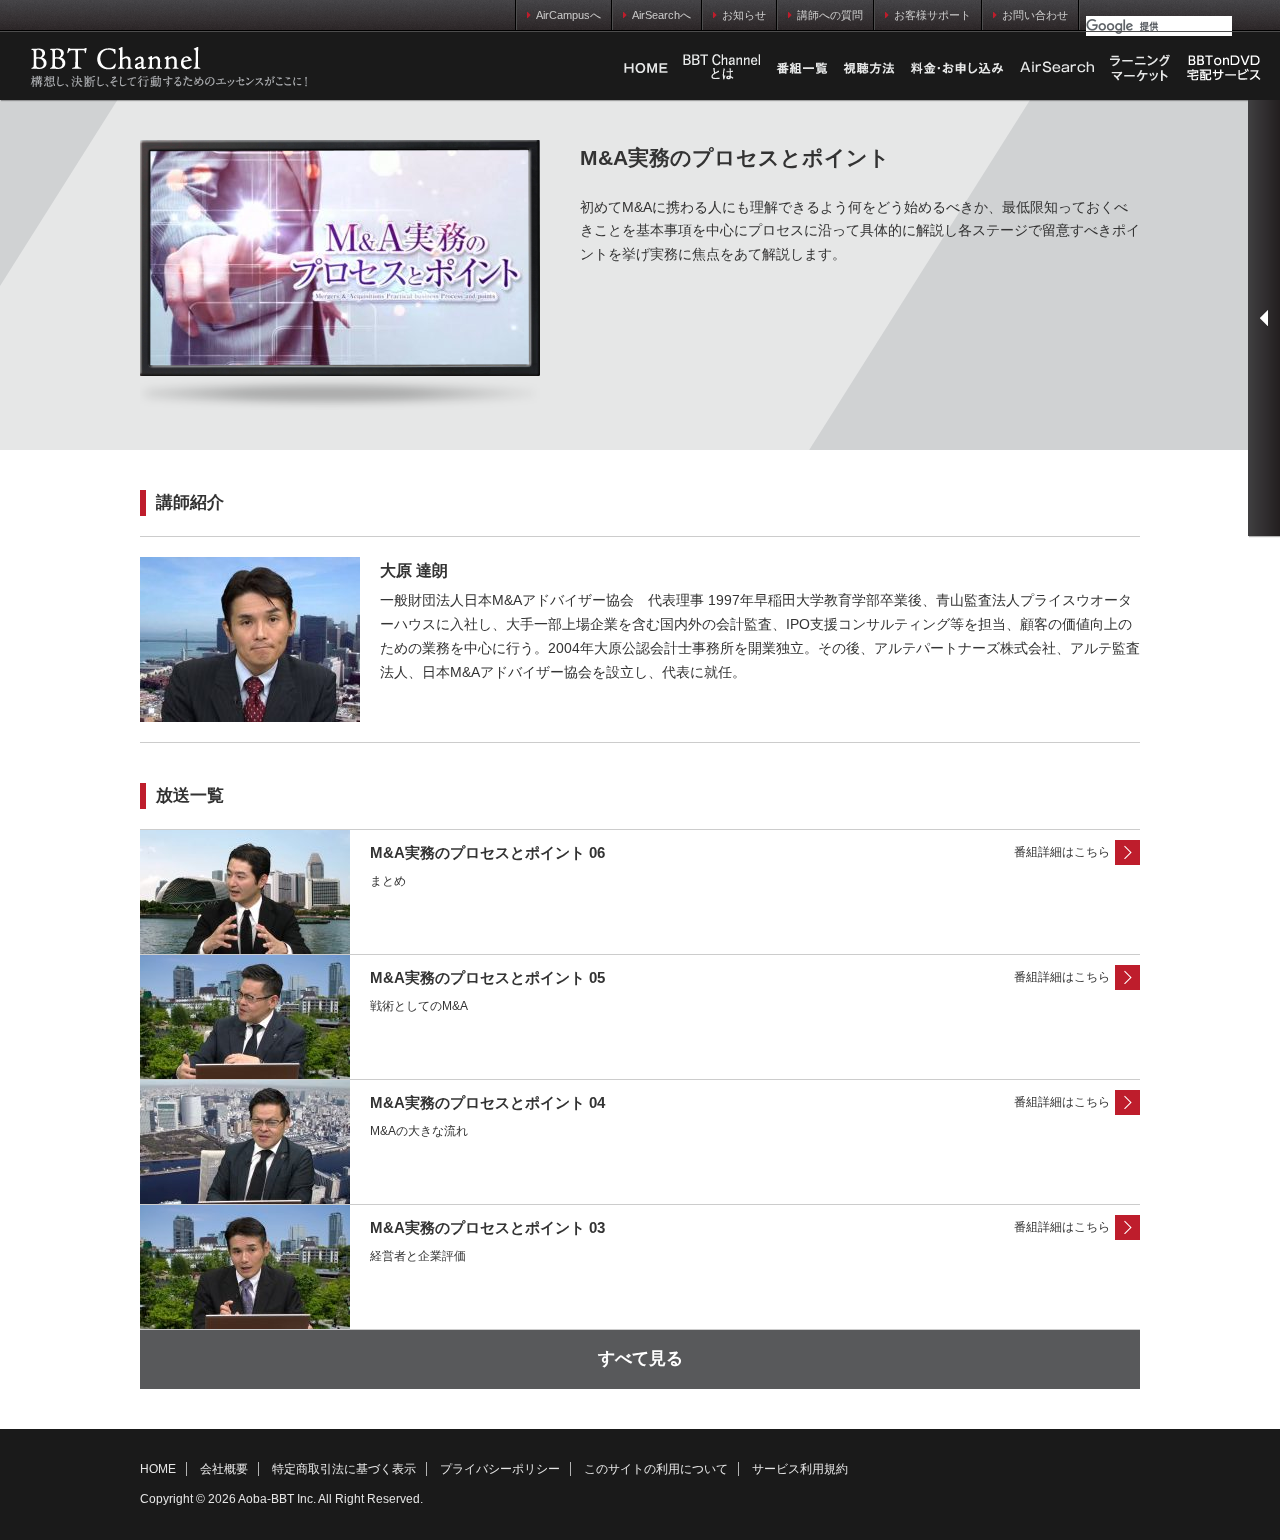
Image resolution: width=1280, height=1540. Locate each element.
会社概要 (224, 1469)
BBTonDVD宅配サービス (1225, 68)
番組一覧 (802, 68)
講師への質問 (830, 15)
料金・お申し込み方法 (957, 68)
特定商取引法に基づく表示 (344, 1469)
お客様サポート (932, 15)
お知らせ (744, 15)
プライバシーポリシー (500, 1469)
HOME (646, 68)
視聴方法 (869, 68)
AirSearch (1057, 68)
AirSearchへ (661, 15)
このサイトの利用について (656, 1469)
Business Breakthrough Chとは (722, 68)
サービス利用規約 (800, 1469)
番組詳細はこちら (1062, 852)
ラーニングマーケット (1140, 68)
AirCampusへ (568, 15)
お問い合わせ (1035, 15)
